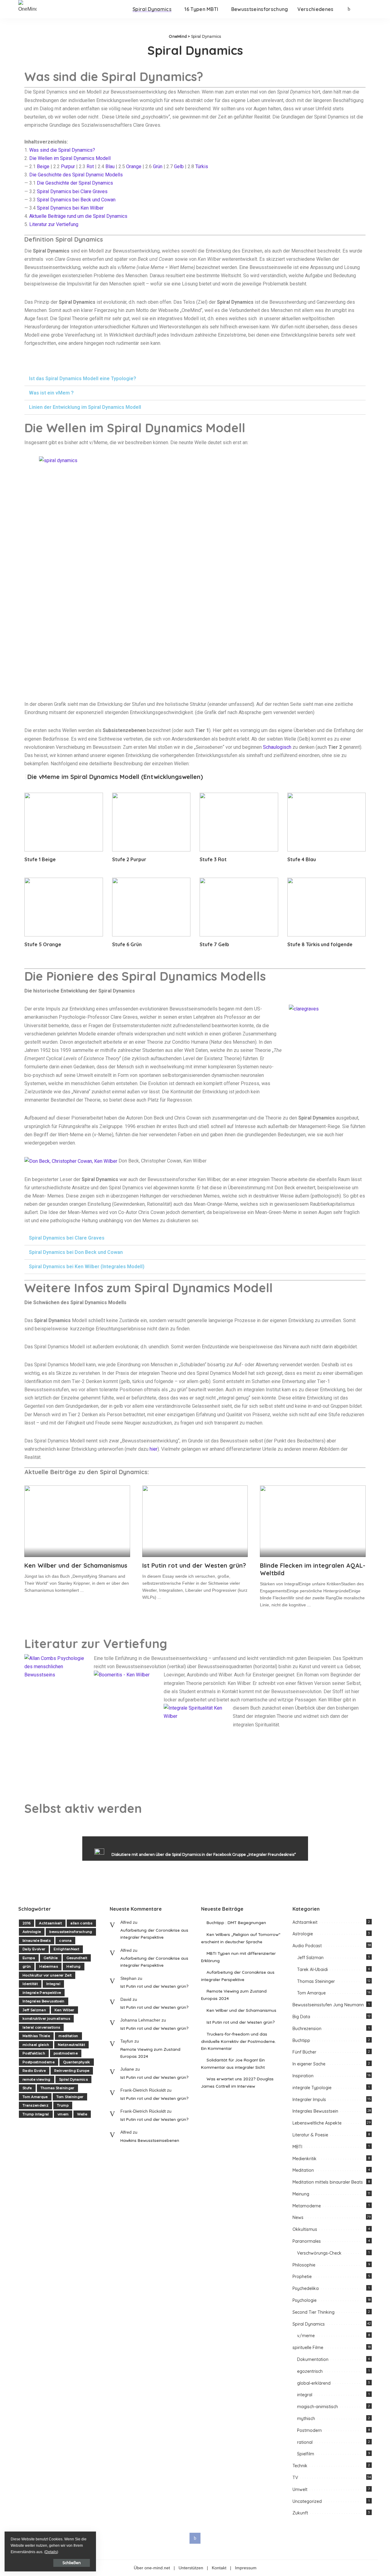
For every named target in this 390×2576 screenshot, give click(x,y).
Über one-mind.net (152, 2568)
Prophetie (302, 2277)
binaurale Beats (37, 1941)
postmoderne (66, 2053)
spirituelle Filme (308, 2348)
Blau (110, 166)
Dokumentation (313, 2359)
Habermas (49, 1966)
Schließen (72, 2563)
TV (295, 2478)
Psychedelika (306, 2288)
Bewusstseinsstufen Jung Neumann (328, 2005)
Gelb (179, 166)
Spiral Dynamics (73, 2079)
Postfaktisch (34, 2053)
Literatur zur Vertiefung (54, 224)
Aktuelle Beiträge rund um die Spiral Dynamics (78, 216)
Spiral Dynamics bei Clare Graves (72, 191)
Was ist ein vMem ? (51, 393)
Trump (63, 2105)
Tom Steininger (70, 2097)
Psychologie (305, 2300)
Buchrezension (307, 2029)
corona (65, 1941)
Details (51, 2552)
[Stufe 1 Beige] (64, 822)
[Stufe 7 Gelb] (239, 907)
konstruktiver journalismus (46, 2019)
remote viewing (37, 2079)
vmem (63, 2114)
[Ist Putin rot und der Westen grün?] (195, 1521)
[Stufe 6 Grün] (151, 907)
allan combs (81, 1923)
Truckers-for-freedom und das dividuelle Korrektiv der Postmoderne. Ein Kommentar (238, 2041)
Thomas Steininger (57, 2088)
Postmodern (309, 2430)
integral (305, 2395)
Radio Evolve (34, 2071)
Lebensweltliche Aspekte (317, 2123)
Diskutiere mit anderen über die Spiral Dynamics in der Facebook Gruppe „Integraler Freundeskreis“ (204, 1854)
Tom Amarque (35, 2097)
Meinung (301, 2194)
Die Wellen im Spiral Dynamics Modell (70, 158)
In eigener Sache (309, 2064)
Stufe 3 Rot (213, 859)
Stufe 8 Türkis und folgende (320, 944)
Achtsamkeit (50, 1923)
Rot (90, 166)
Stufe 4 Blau (302, 859)
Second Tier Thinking (314, 2312)
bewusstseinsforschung (71, 1932)
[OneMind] (27, 9)
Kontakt (219, 2568)
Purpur (68, 166)
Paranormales (307, 2241)
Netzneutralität (71, 2045)
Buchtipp (301, 2040)
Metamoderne (307, 2206)
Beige (43, 166)
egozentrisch (310, 2371)
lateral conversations (41, 2027)
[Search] (368, 9)
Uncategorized (307, 2501)
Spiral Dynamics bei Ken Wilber (70, 208)
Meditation (303, 2170)
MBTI (297, 2147)
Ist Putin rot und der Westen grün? (194, 1565)
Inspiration (303, 2076)
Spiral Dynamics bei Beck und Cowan (76, 200)
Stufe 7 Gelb (214, 944)
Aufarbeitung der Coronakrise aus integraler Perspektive (154, 1934)
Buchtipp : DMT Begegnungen (236, 1922)
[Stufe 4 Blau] (327, 822)
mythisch (306, 2419)
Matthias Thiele (36, 2036)
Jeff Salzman (34, 2010)
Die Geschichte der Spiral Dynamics (75, 183)
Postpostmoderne (39, 2062)
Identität (30, 1984)
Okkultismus (305, 2229)
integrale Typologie (312, 2088)
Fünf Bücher (304, 2052)
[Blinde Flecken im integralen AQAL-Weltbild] (313, 1521)
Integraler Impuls (309, 2100)
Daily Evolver (34, 1949)
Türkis (202, 166)
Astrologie (32, 1932)
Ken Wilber (64, 2010)
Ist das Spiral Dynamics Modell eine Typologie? (83, 379)
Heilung (73, 1966)
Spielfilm (306, 2454)
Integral (53, 1984)
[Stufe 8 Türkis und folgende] (327, 907)
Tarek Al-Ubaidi (312, 1969)
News (298, 2217)
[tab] (195, 379)
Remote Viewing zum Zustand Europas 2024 (150, 2053)
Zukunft (300, 2513)
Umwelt (300, 2489)
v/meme (306, 2336)
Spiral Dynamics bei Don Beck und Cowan (76, 1252)
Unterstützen (191, 2568)
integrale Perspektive (42, 1993)
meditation (68, 2036)
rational (305, 2442)
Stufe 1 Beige (40, 859)
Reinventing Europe (72, 2071)
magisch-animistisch (317, 2407)
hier (154, 1449)
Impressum (246, 2568)
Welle (82, 2114)
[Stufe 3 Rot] (239, 822)
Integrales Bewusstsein (44, 2001)
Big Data (301, 2017)
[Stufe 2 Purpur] (151, 822)
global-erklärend (314, 2383)
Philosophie (304, 2265)
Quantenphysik (76, 2062)
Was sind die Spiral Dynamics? (62, 150)
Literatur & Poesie (310, 2135)
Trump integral (36, 2114)
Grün (158, 166)
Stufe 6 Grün (127, 944)
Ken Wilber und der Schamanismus (76, 1565)
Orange (134, 166)
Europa (29, 1958)
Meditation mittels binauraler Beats (328, 2182)
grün (27, 1966)
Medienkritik (305, 2159)
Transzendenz (35, 2105)
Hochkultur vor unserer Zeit (47, 1975)
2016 (27, 1923)
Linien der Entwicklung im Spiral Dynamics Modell (85, 407)
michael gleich (36, 2045)
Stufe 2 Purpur (129, 859)
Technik (300, 2466)
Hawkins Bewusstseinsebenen (150, 2140)
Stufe (27, 2088)
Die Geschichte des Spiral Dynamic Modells (76, 175)
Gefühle (51, 1958)
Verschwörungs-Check (319, 2253)
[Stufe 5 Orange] (64, 907)
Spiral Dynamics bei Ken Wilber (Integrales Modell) (87, 1267)
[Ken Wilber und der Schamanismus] (77, 1521)
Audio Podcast (307, 1946)
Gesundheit (77, 1958)
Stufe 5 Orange (43, 944)
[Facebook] (349, 9)
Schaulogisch (278, 747)
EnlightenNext (66, 1949)
